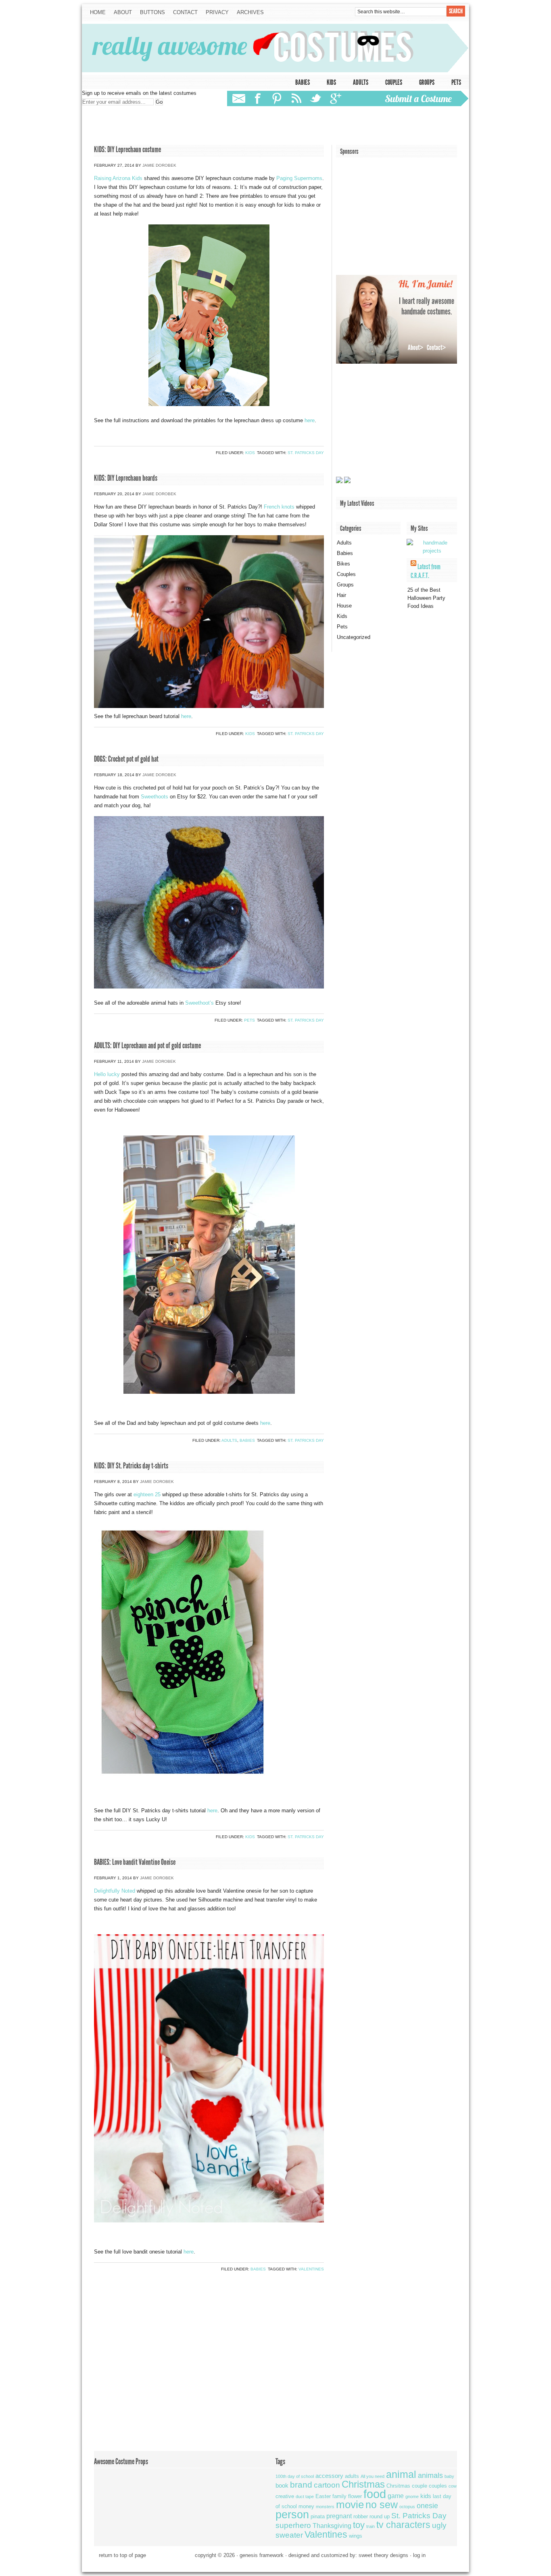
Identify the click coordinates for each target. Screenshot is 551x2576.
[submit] (422, 98)
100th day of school (295, 2476)
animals (430, 2475)
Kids (331, 82)
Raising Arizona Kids (118, 178)
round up (380, 2516)
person (292, 2515)
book (282, 2485)
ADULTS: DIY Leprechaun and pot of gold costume (147, 1045)
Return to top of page (122, 2555)
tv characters (403, 2525)
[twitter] (315, 98)
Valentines (311, 2269)
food (375, 2494)
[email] (239, 99)
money (306, 2506)
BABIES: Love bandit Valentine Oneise (135, 1862)
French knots (279, 507)
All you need (373, 2476)
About (123, 12)
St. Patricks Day (306, 453)
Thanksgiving (332, 2526)
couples (438, 2486)
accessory (329, 2476)
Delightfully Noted (115, 1891)
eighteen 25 (147, 1494)
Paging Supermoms (299, 178)
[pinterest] (277, 99)
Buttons (152, 12)
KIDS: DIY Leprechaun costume (127, 149)
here (310, 420)
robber (361, 2516)
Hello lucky (107, 1074)
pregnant (339, 2516)
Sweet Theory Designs (383, 2555)
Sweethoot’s (199, 1003)
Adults (361, 82)
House (344, 606)
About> (415, 348)
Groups (427, 82)
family (339, 2496)
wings (356, 2536)
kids (426, 2496)
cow (453, 2486)
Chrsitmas (398, 2486)
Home (98, 12)
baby (449, 2476)
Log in (419, 2555)
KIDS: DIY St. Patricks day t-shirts (131, 1466)
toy (359, 2525)
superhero (293, 2525)
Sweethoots (154, 797)
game (396, 2496)
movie (350, 2505)
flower (355, 2496)
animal (401, 2474)
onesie (427, 2506)
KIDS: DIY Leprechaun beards (126, 478)
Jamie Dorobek (159, 165)
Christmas (363, 2484)
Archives (250, 12)
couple (420, 2486)
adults (352, 2476)
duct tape (305, 2496)
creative (285, 2496)
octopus (407, 2507)
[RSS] (297, 99)
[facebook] (259, 98)
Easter (323, 2496)
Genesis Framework (262, 2555)
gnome (412, 2496)
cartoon (327, 2485)
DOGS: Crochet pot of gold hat (126, 759)
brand (301, 2485)
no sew (382, 2505)
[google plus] (335, 98)
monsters (325, 2507)
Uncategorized (354, 637)
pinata (318, 2516)
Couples (394, 82)
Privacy (217, 12)
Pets (456, 82)
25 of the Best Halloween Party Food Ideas (426, 598)
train (370, 2526)
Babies (303, 82)
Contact (183, 13)
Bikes (343, 564)
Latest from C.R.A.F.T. (426, 571)
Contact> (436, 348)
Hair (341, 595)
